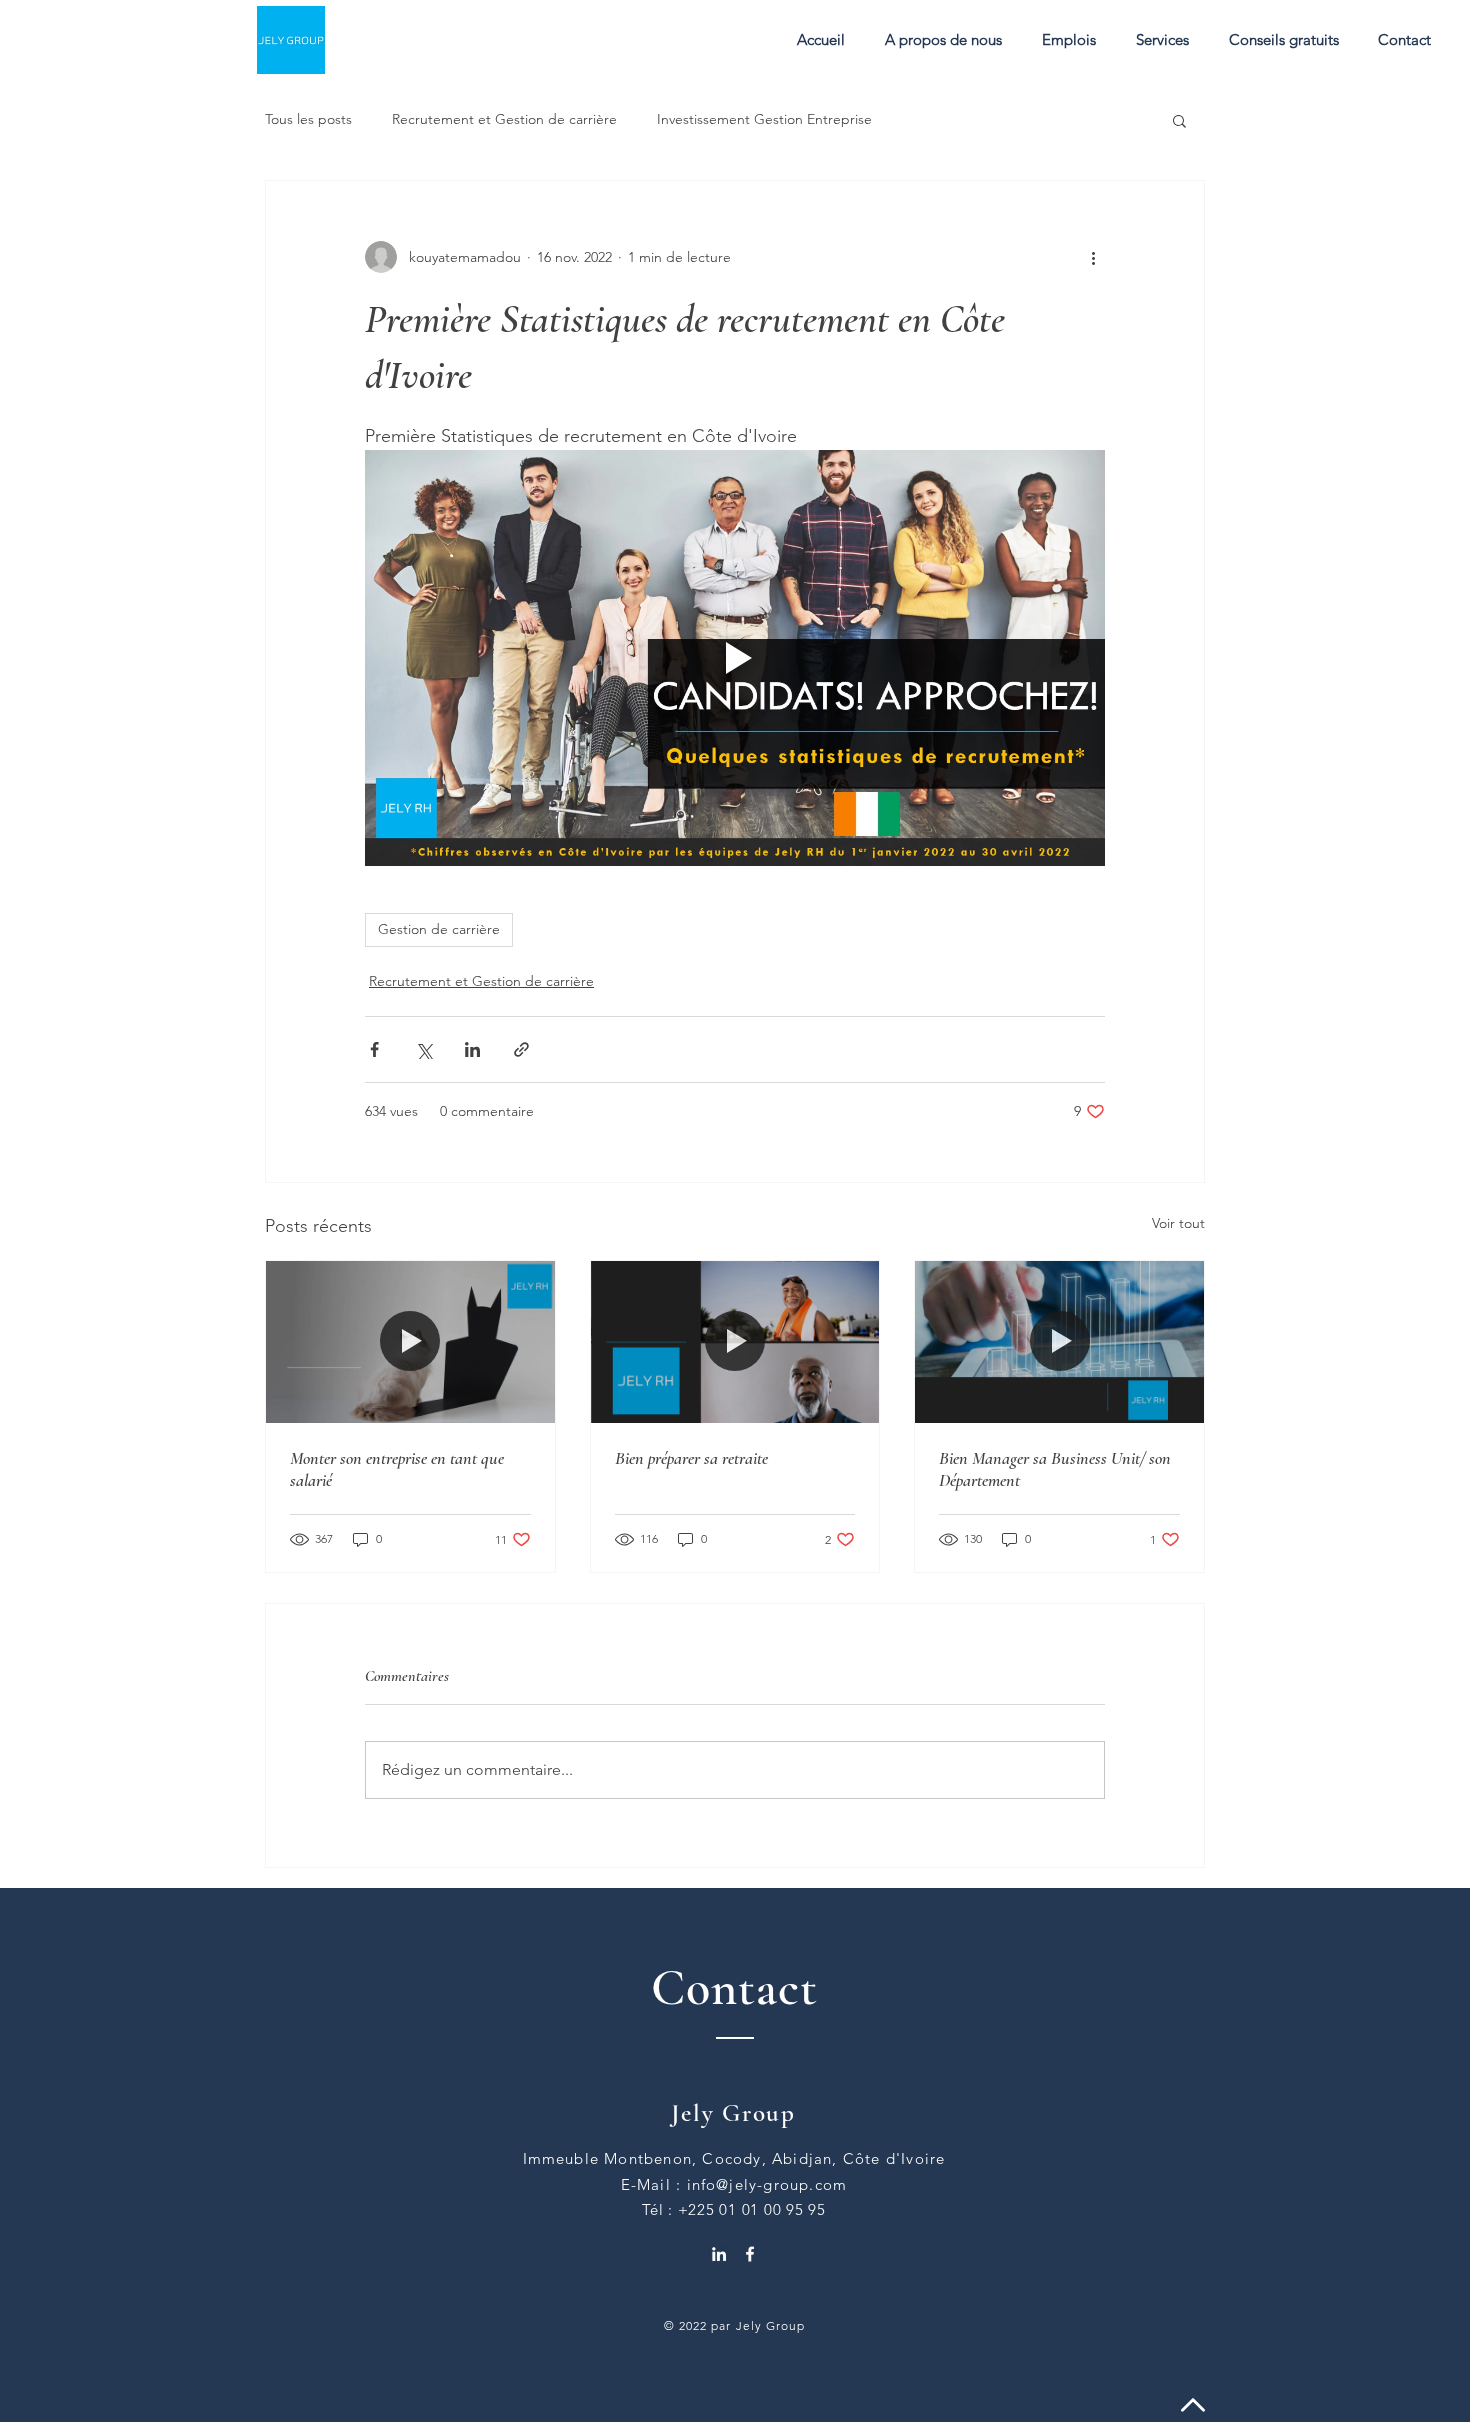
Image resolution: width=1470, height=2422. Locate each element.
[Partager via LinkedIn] (472, 1049)
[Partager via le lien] (521, 1049)
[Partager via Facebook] (374, 1049)
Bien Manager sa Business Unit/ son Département (1055, 1469)
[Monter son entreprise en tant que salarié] (410, 1342)
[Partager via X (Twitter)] (423, 1049)
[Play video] (735, 658)
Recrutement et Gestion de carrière (504, 119)
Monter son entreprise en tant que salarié (397, 1469)
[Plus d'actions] (1093, 257)
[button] (1162, 40)
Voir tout (1178, 1223)
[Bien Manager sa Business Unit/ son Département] (1059, 1342)
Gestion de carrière (439, 929)
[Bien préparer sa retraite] (735, 1342)
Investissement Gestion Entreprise (764, 119)
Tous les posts (308, 119)
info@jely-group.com (767, 2184)
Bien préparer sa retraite (691, 1458)
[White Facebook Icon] (750, 2254)
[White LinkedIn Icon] (719, 2254)
